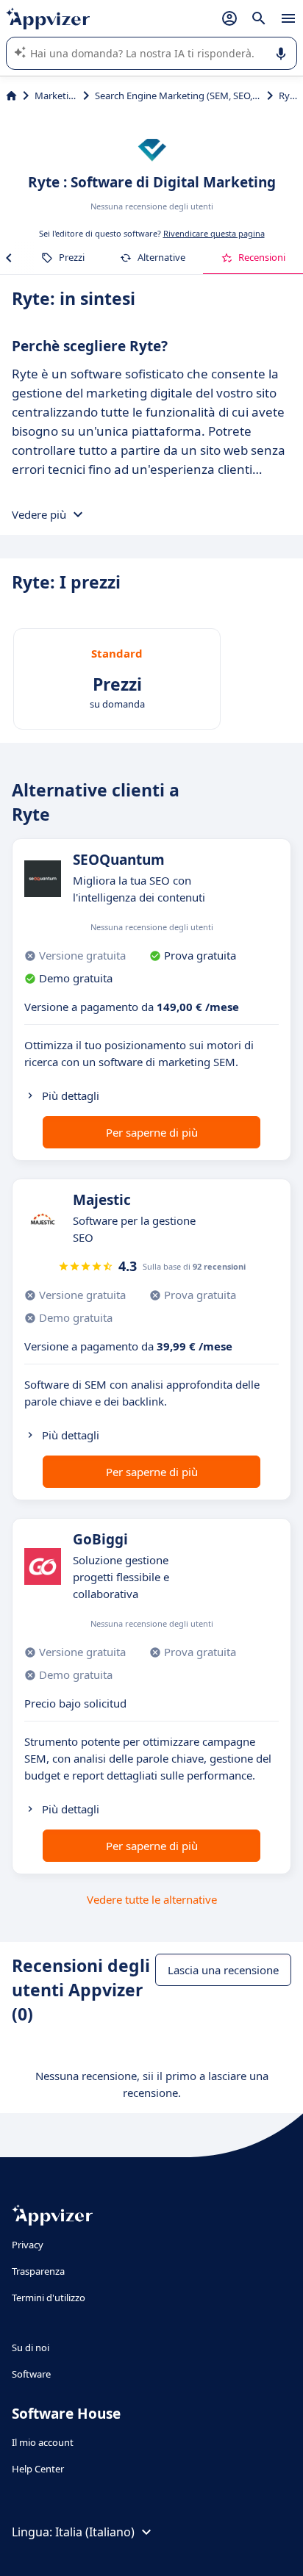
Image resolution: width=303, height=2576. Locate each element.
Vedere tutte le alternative (152, 1899)
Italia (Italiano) (95, 2532)
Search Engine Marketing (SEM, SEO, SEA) (178, 96)
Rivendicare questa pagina (214, 233)
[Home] (11, 96)
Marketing (56, 96)
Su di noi (31, 2347)
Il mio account (43, 2442)
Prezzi (72, 257)
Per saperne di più (152, 1132)
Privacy (28, 2245)
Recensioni (262, 257)
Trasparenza (38, 2271)
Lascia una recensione (223, 1970)
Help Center (38, 2469)
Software (31, 2374)
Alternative (161, 257)
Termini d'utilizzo (49, 2298)
